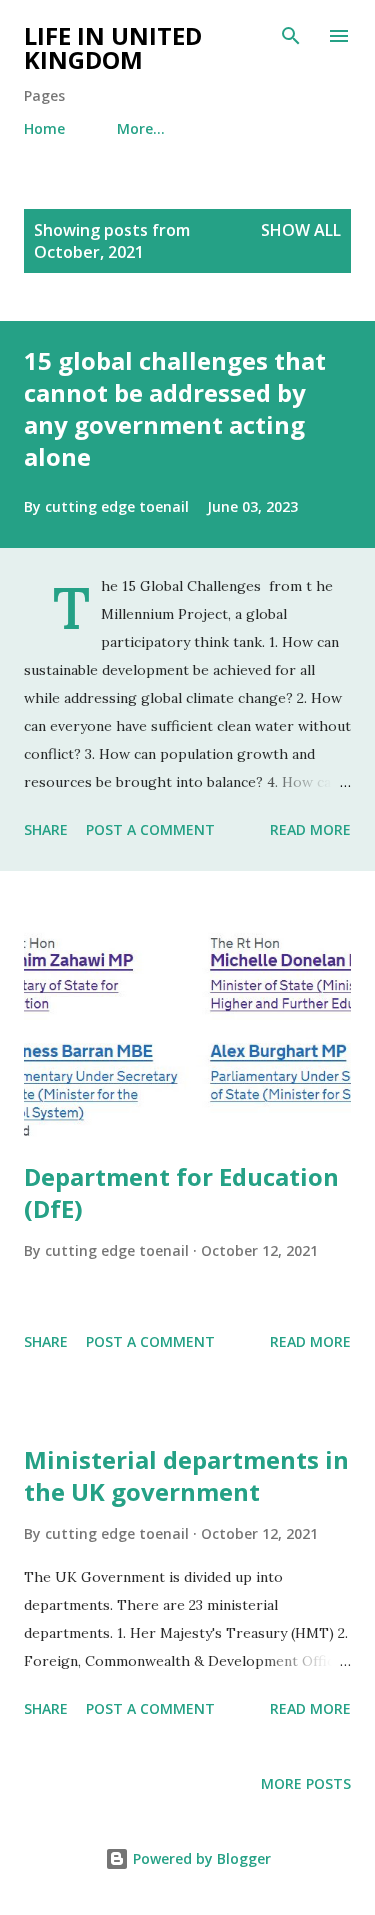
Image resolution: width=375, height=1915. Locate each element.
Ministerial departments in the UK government (186, 1475)
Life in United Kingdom (113, 47)
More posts (306, 1783)
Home (44, 128)
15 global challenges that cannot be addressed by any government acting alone (175, 408)
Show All (301, 230)
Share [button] (46, 829)
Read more (310, 829)
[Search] (291, 36)
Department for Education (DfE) (181, 1192)
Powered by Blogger (200, 1858)
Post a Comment (150, 829)
